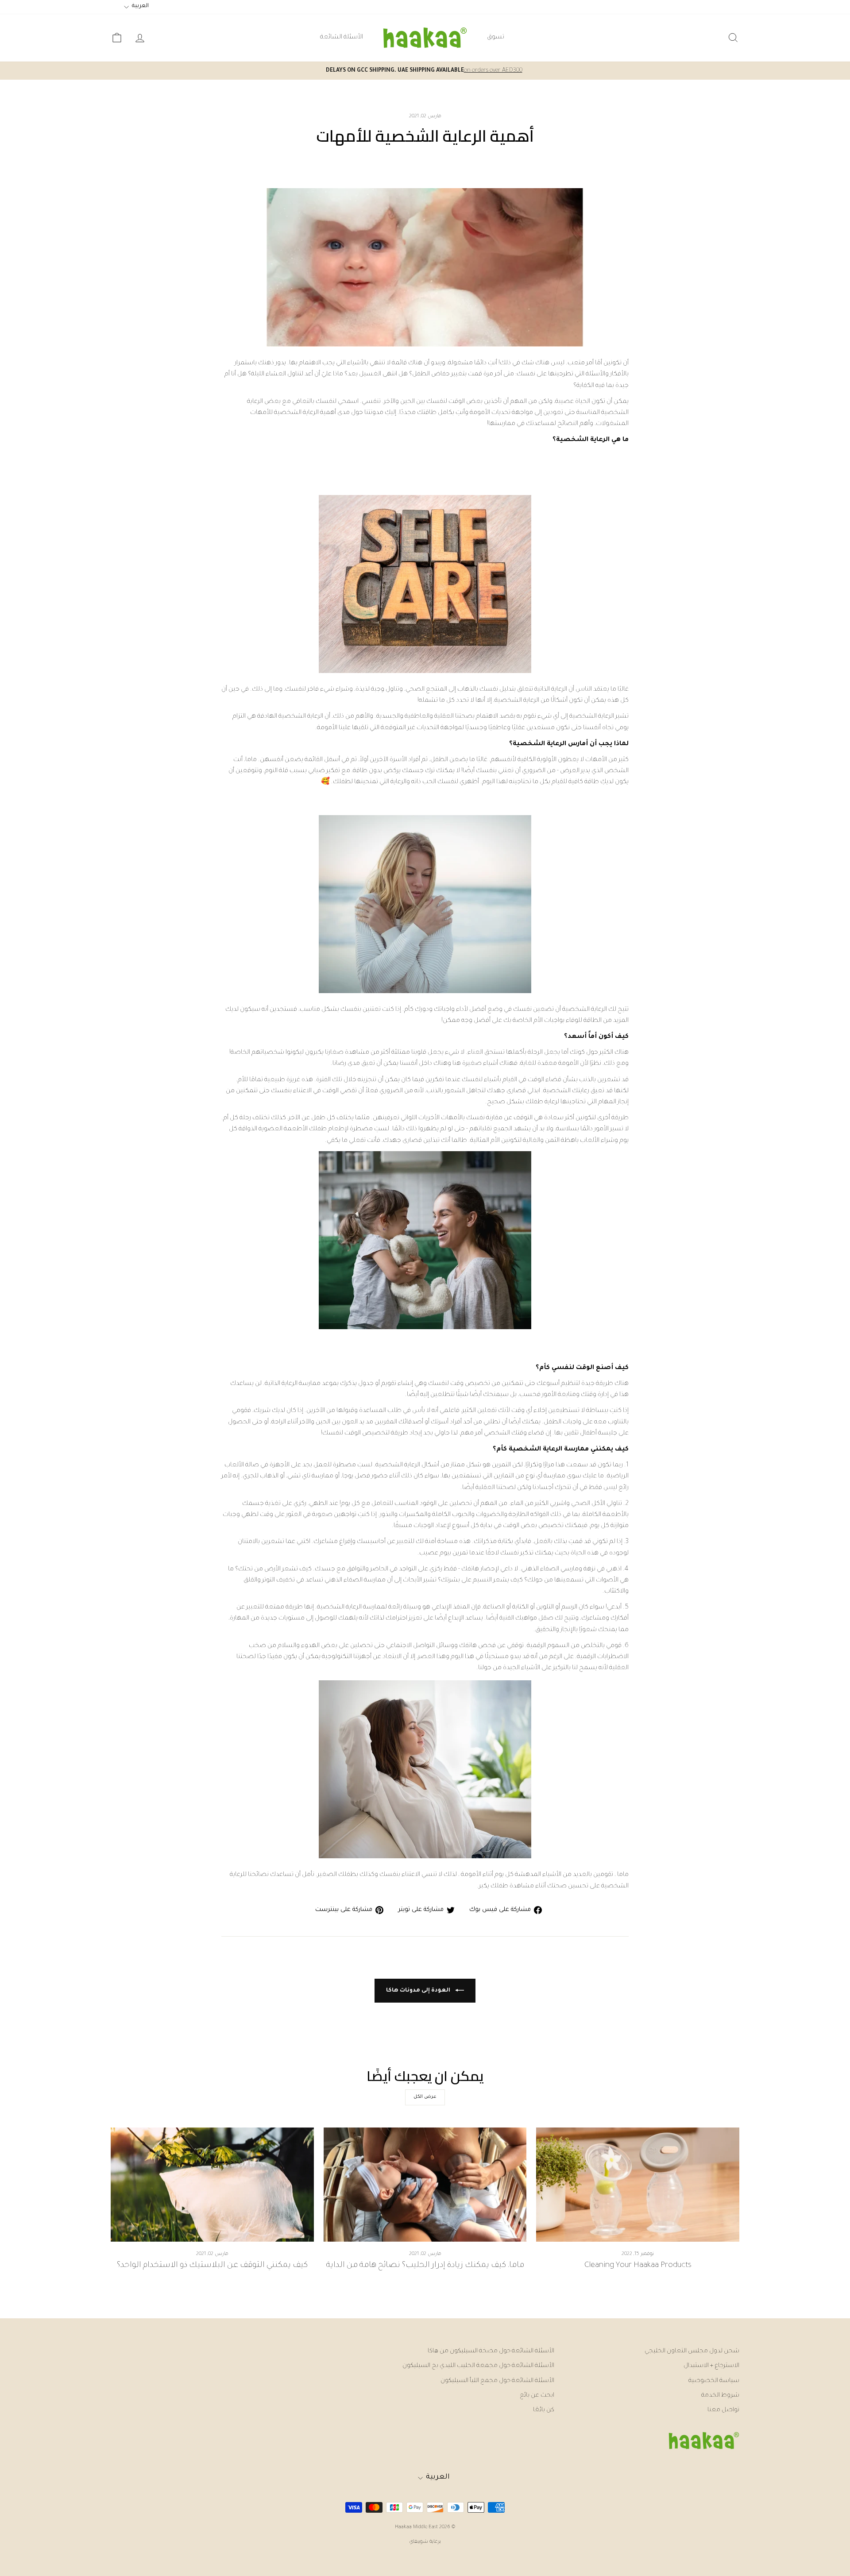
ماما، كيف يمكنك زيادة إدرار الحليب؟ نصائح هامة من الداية (425, 2266)
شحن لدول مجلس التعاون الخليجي (692, 2351)
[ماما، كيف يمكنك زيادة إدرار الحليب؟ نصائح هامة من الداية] (425, 2185)
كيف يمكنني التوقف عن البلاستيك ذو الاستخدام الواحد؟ (212, 2266)
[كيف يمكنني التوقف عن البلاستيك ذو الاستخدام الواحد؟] (212, 2185)
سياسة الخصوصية (714, 2381)
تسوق (496, 38)
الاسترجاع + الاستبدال (711, 2366)
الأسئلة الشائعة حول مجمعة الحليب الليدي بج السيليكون (478, 2366)
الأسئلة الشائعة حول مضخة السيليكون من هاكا (491, 2351)
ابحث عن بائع (537, 2396)
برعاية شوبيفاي (425, 2542)
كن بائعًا (544, 2410)
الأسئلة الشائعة (342, 38)
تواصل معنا (723, 2410)
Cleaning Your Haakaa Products (638, 2266)
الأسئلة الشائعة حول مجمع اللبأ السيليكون (497, 2381)
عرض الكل (425, 2097)
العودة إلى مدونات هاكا (419, 1991)
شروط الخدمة (720, 2396)
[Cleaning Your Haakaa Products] (638, 2185)
